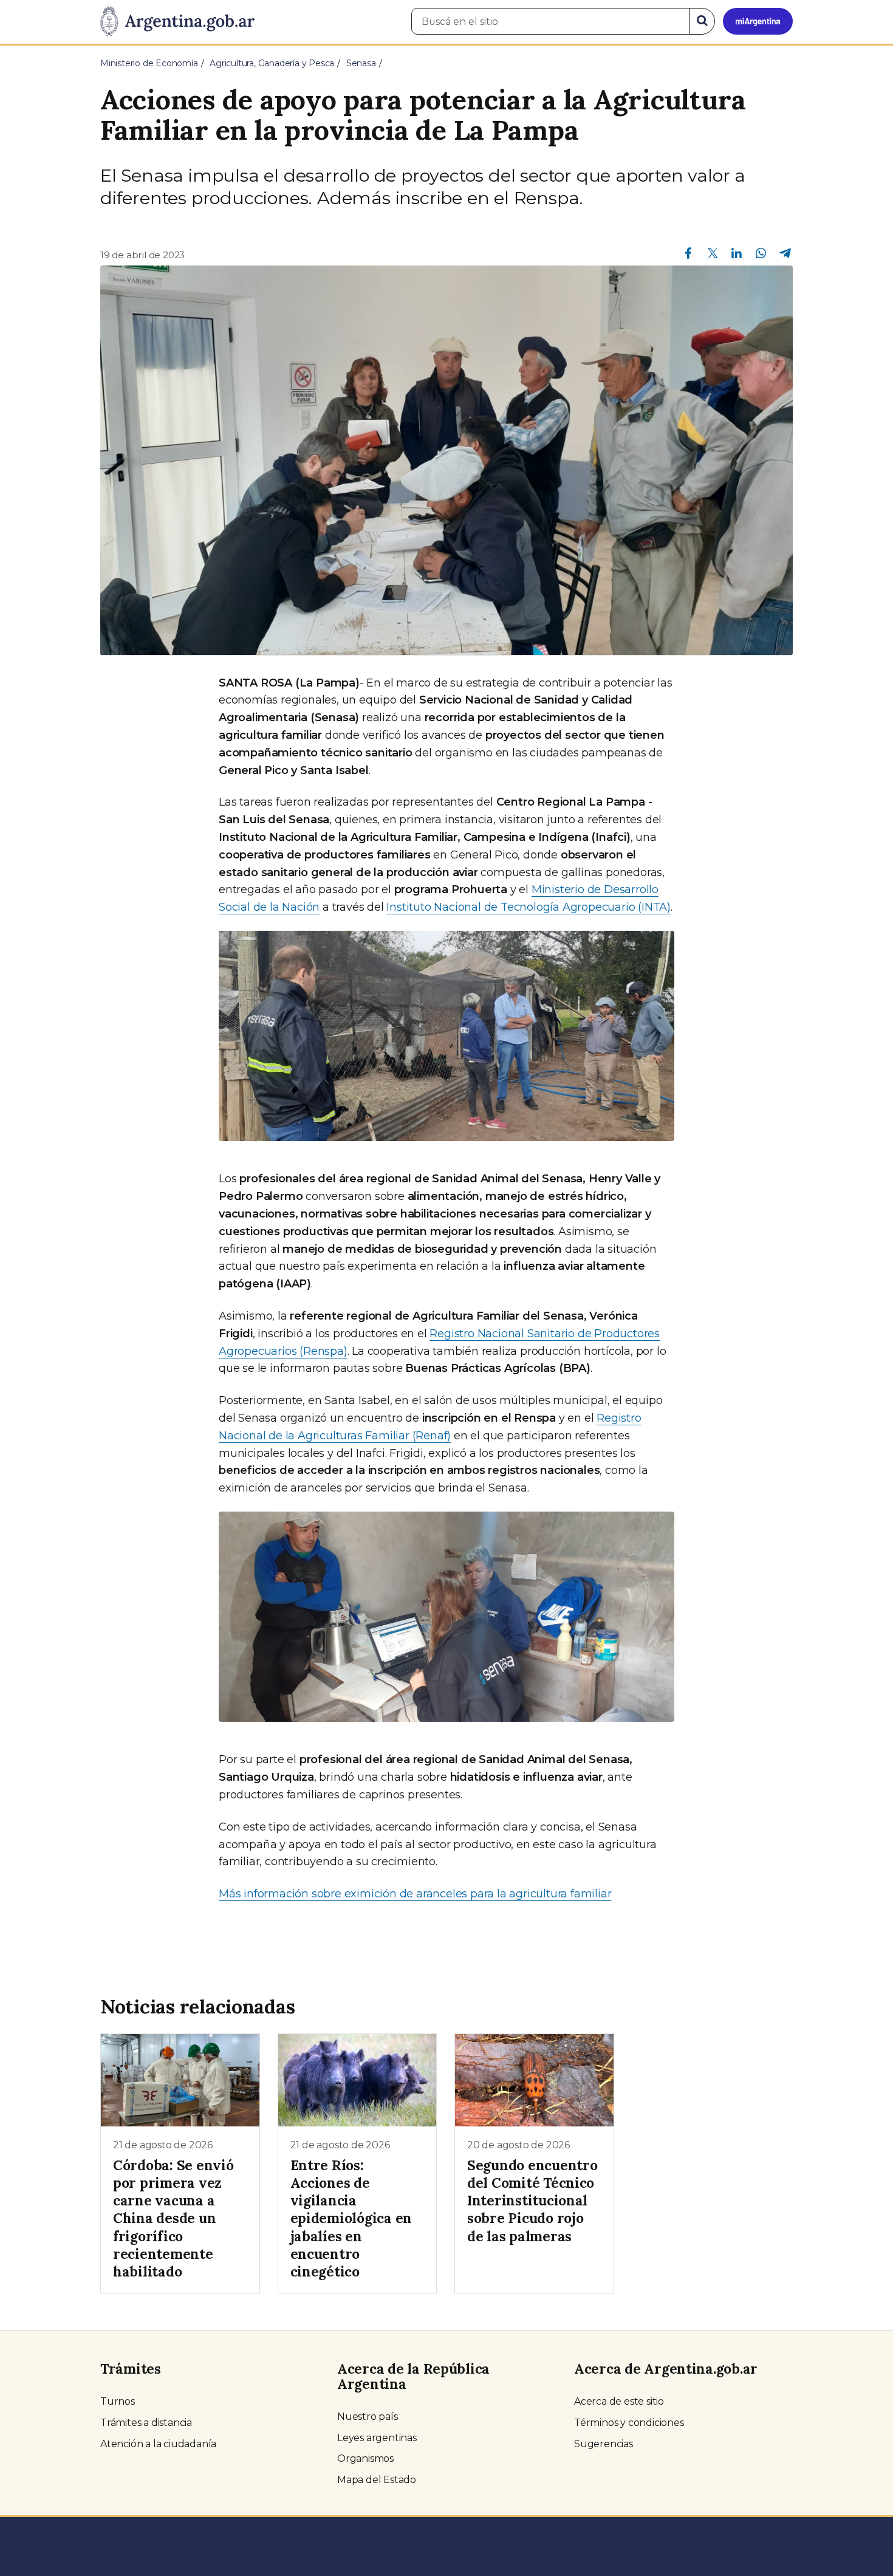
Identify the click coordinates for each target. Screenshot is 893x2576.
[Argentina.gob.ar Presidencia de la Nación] (177, 22)
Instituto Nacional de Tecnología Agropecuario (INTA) (529, 907)
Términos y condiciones (629, 2423)
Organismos (365, 2458)
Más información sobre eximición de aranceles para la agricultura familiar (415, 1894)
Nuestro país (368, 2417)
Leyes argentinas (377, 2438)
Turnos (118, 2401)
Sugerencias (604, 2444)
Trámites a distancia (146, 2423)
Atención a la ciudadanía (158, 2444)
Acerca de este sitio (619, 2401)
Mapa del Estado (377, 2480)
